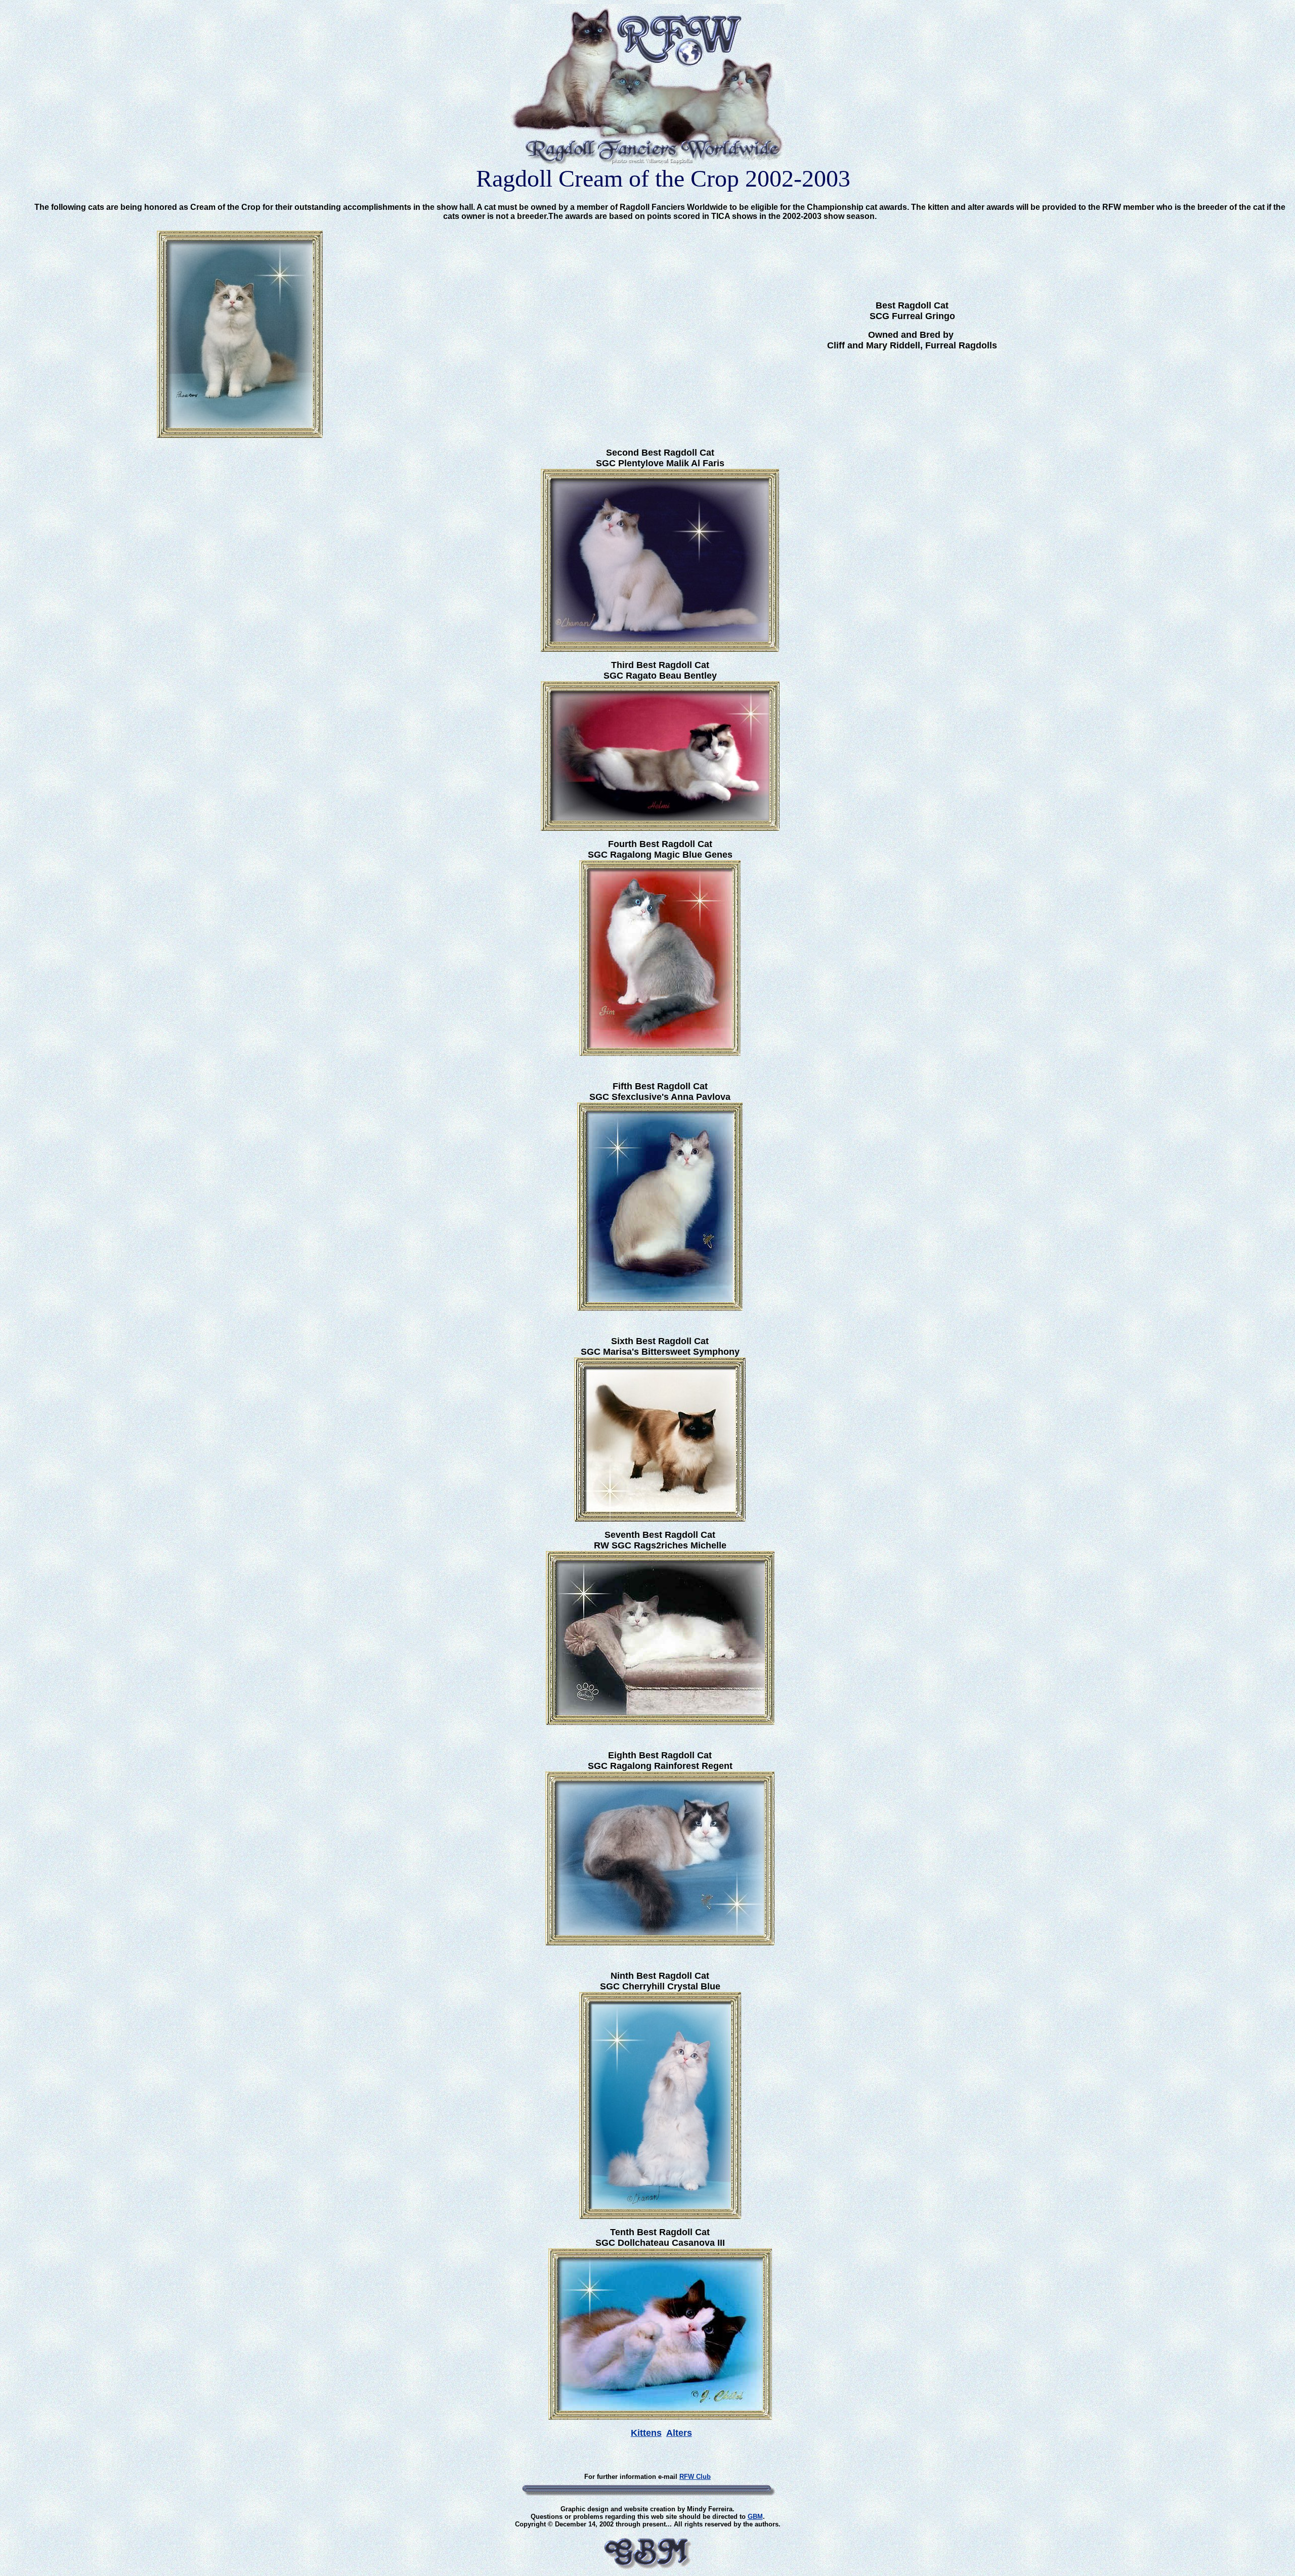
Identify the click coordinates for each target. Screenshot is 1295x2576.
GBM (755, 2517)
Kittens (646, 2433)
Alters (679, 2433)
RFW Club (695, 2477)
